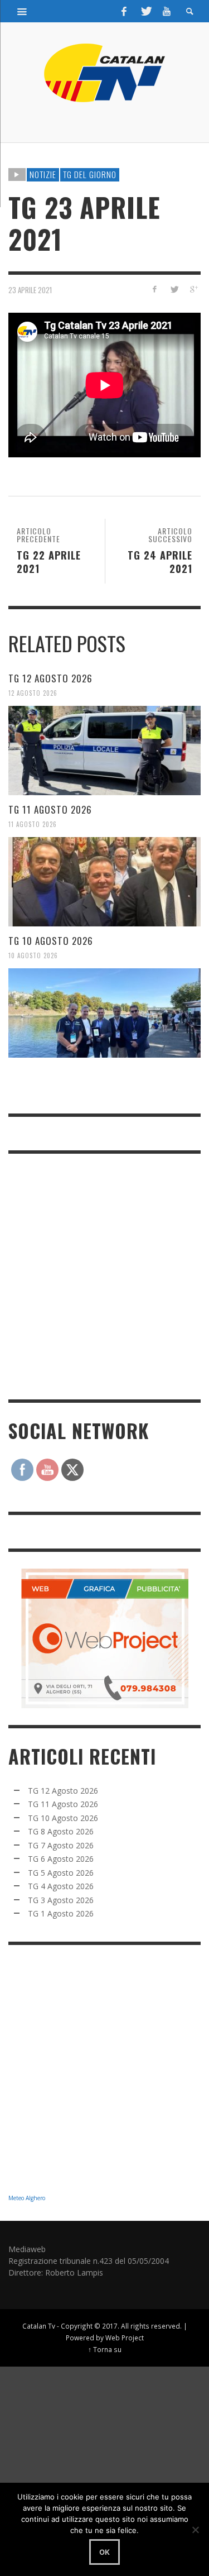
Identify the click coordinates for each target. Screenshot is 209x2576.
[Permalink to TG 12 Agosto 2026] (104, 751)
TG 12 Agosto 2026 (50, 678)
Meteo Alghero (27, 2198)
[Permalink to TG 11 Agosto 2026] (104, 882)
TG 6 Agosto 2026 (61, 1859)
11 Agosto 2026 (33, 824)
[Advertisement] (104, 1275)
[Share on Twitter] (174, 289)
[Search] (22, 11)
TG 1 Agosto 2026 (61, 1913)
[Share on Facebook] (155, 289)
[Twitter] (145, 11)
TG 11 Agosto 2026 (50, 809)
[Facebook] (124, 11)
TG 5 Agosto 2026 (61, 1873)
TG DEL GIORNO (90, 174)
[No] (195, 2530)
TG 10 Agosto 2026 (51, 941)
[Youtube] (167, 11)
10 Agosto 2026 (33, 955)
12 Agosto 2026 (33, 693)
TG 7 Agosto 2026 (61, 1845)
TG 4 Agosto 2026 (61, 1886)
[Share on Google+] (193, 289)
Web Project (125, 2338)
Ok (104, 2552)
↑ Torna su (105, 2349)
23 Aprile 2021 (30, 290)
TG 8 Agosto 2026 (61, 1831)
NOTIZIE (43, 174)
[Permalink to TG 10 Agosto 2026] (104, 1013)
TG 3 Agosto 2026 (61, 1900)
